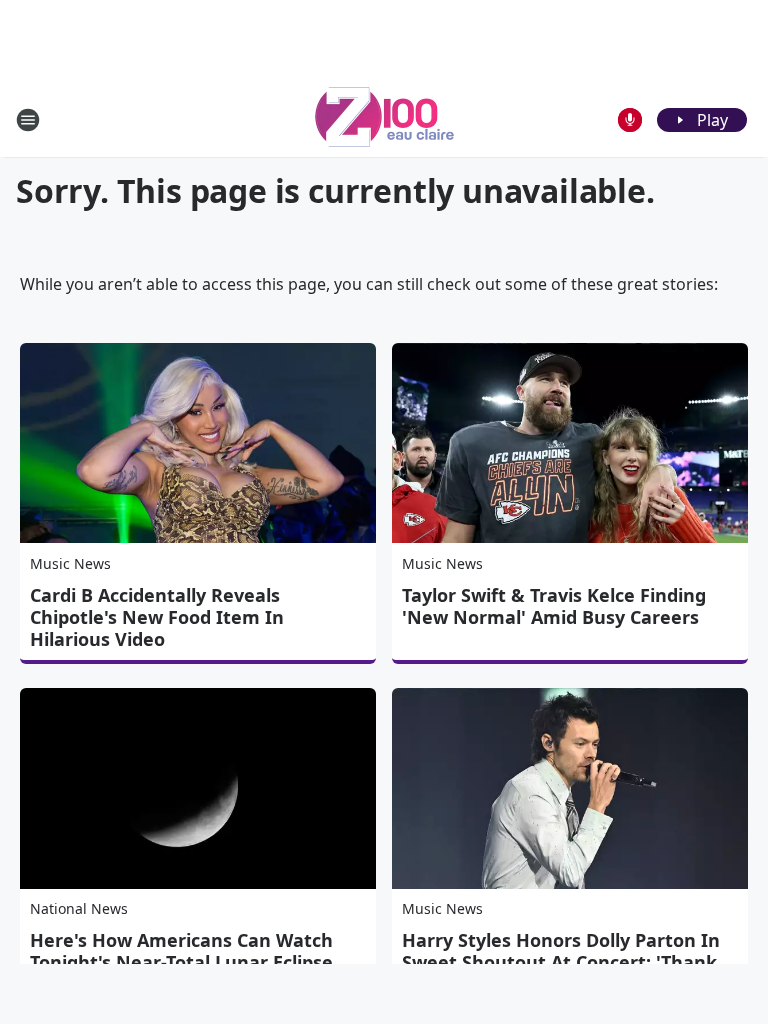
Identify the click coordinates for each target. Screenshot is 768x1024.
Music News (70, 563)
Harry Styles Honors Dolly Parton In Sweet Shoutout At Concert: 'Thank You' (561, 962)
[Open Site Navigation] (28, 120)
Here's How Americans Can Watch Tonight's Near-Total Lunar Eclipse (181, 951)
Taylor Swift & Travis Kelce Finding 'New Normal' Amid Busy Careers (554, 606)
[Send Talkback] (630, 120)
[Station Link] (384, 119)
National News (79, 908)
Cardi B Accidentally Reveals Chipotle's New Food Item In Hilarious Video (157, 617)
